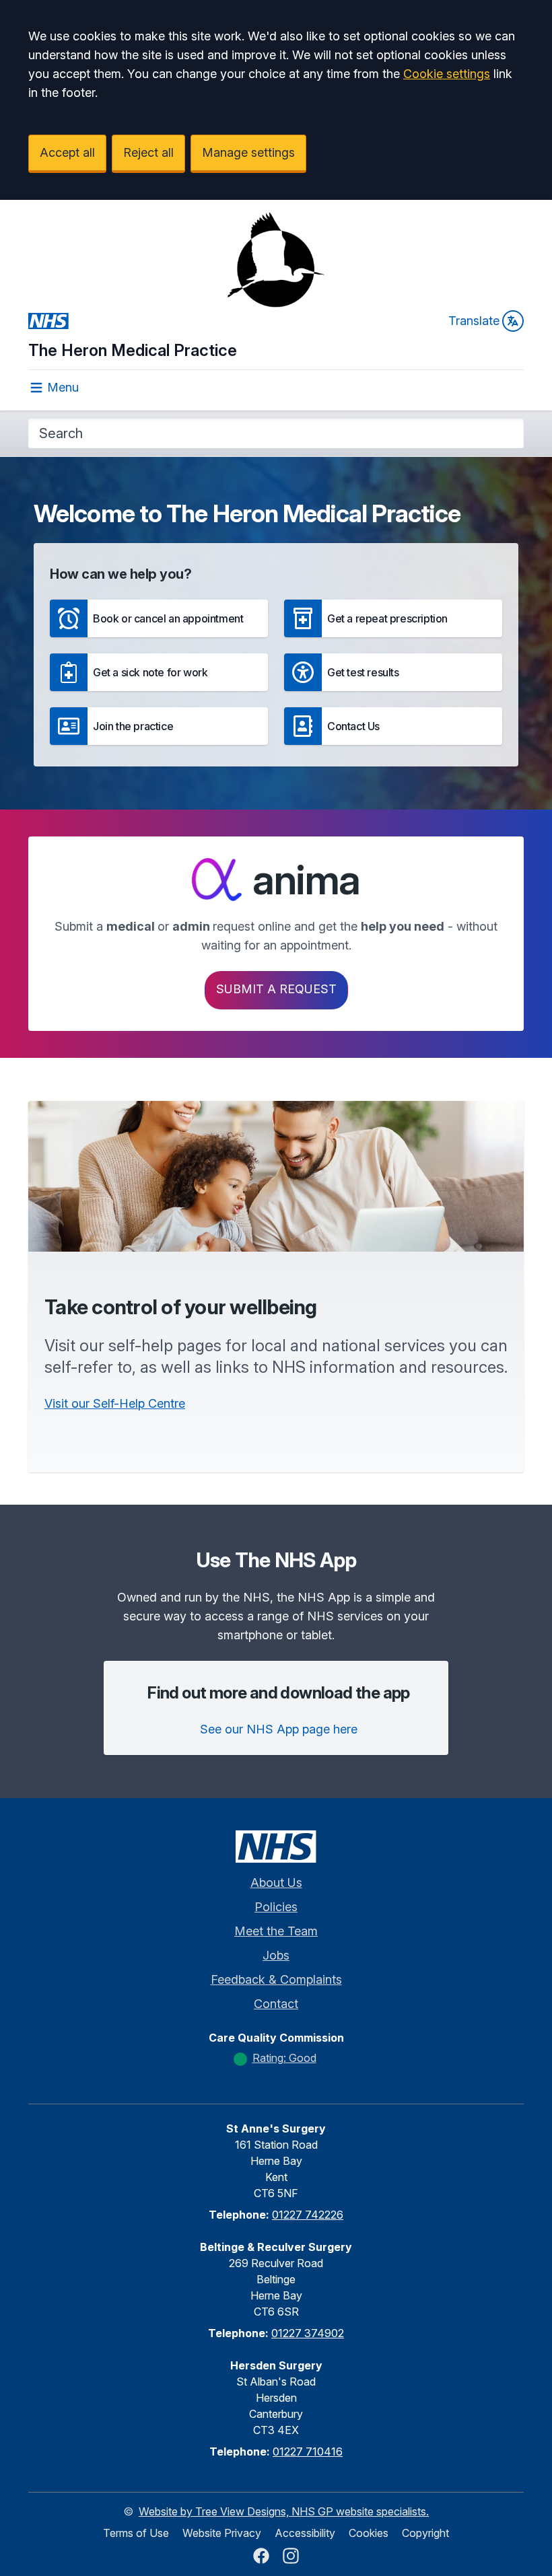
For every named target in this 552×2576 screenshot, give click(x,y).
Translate (474, 321)
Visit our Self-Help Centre (115, 1403)
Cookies (369, 2533)
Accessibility (305, 2533)
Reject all (148, 152)
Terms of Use (136, 2533)
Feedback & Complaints (276, 1979)
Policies (276, 1907)
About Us (276, 1883)
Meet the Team (276, 1931)
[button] (159, 618)
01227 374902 (308, 2333)
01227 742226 (308, 2215)
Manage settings (248, 152)
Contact (276, 2004)
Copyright (425, 2533)
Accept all (67, 152)
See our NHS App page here (279, 1729)
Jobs (276, 1955)
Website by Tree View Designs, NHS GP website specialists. (284, 2511)
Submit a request (276, 989)
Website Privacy (222, 2533)
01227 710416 (308, 2452)
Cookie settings (447, 74)
